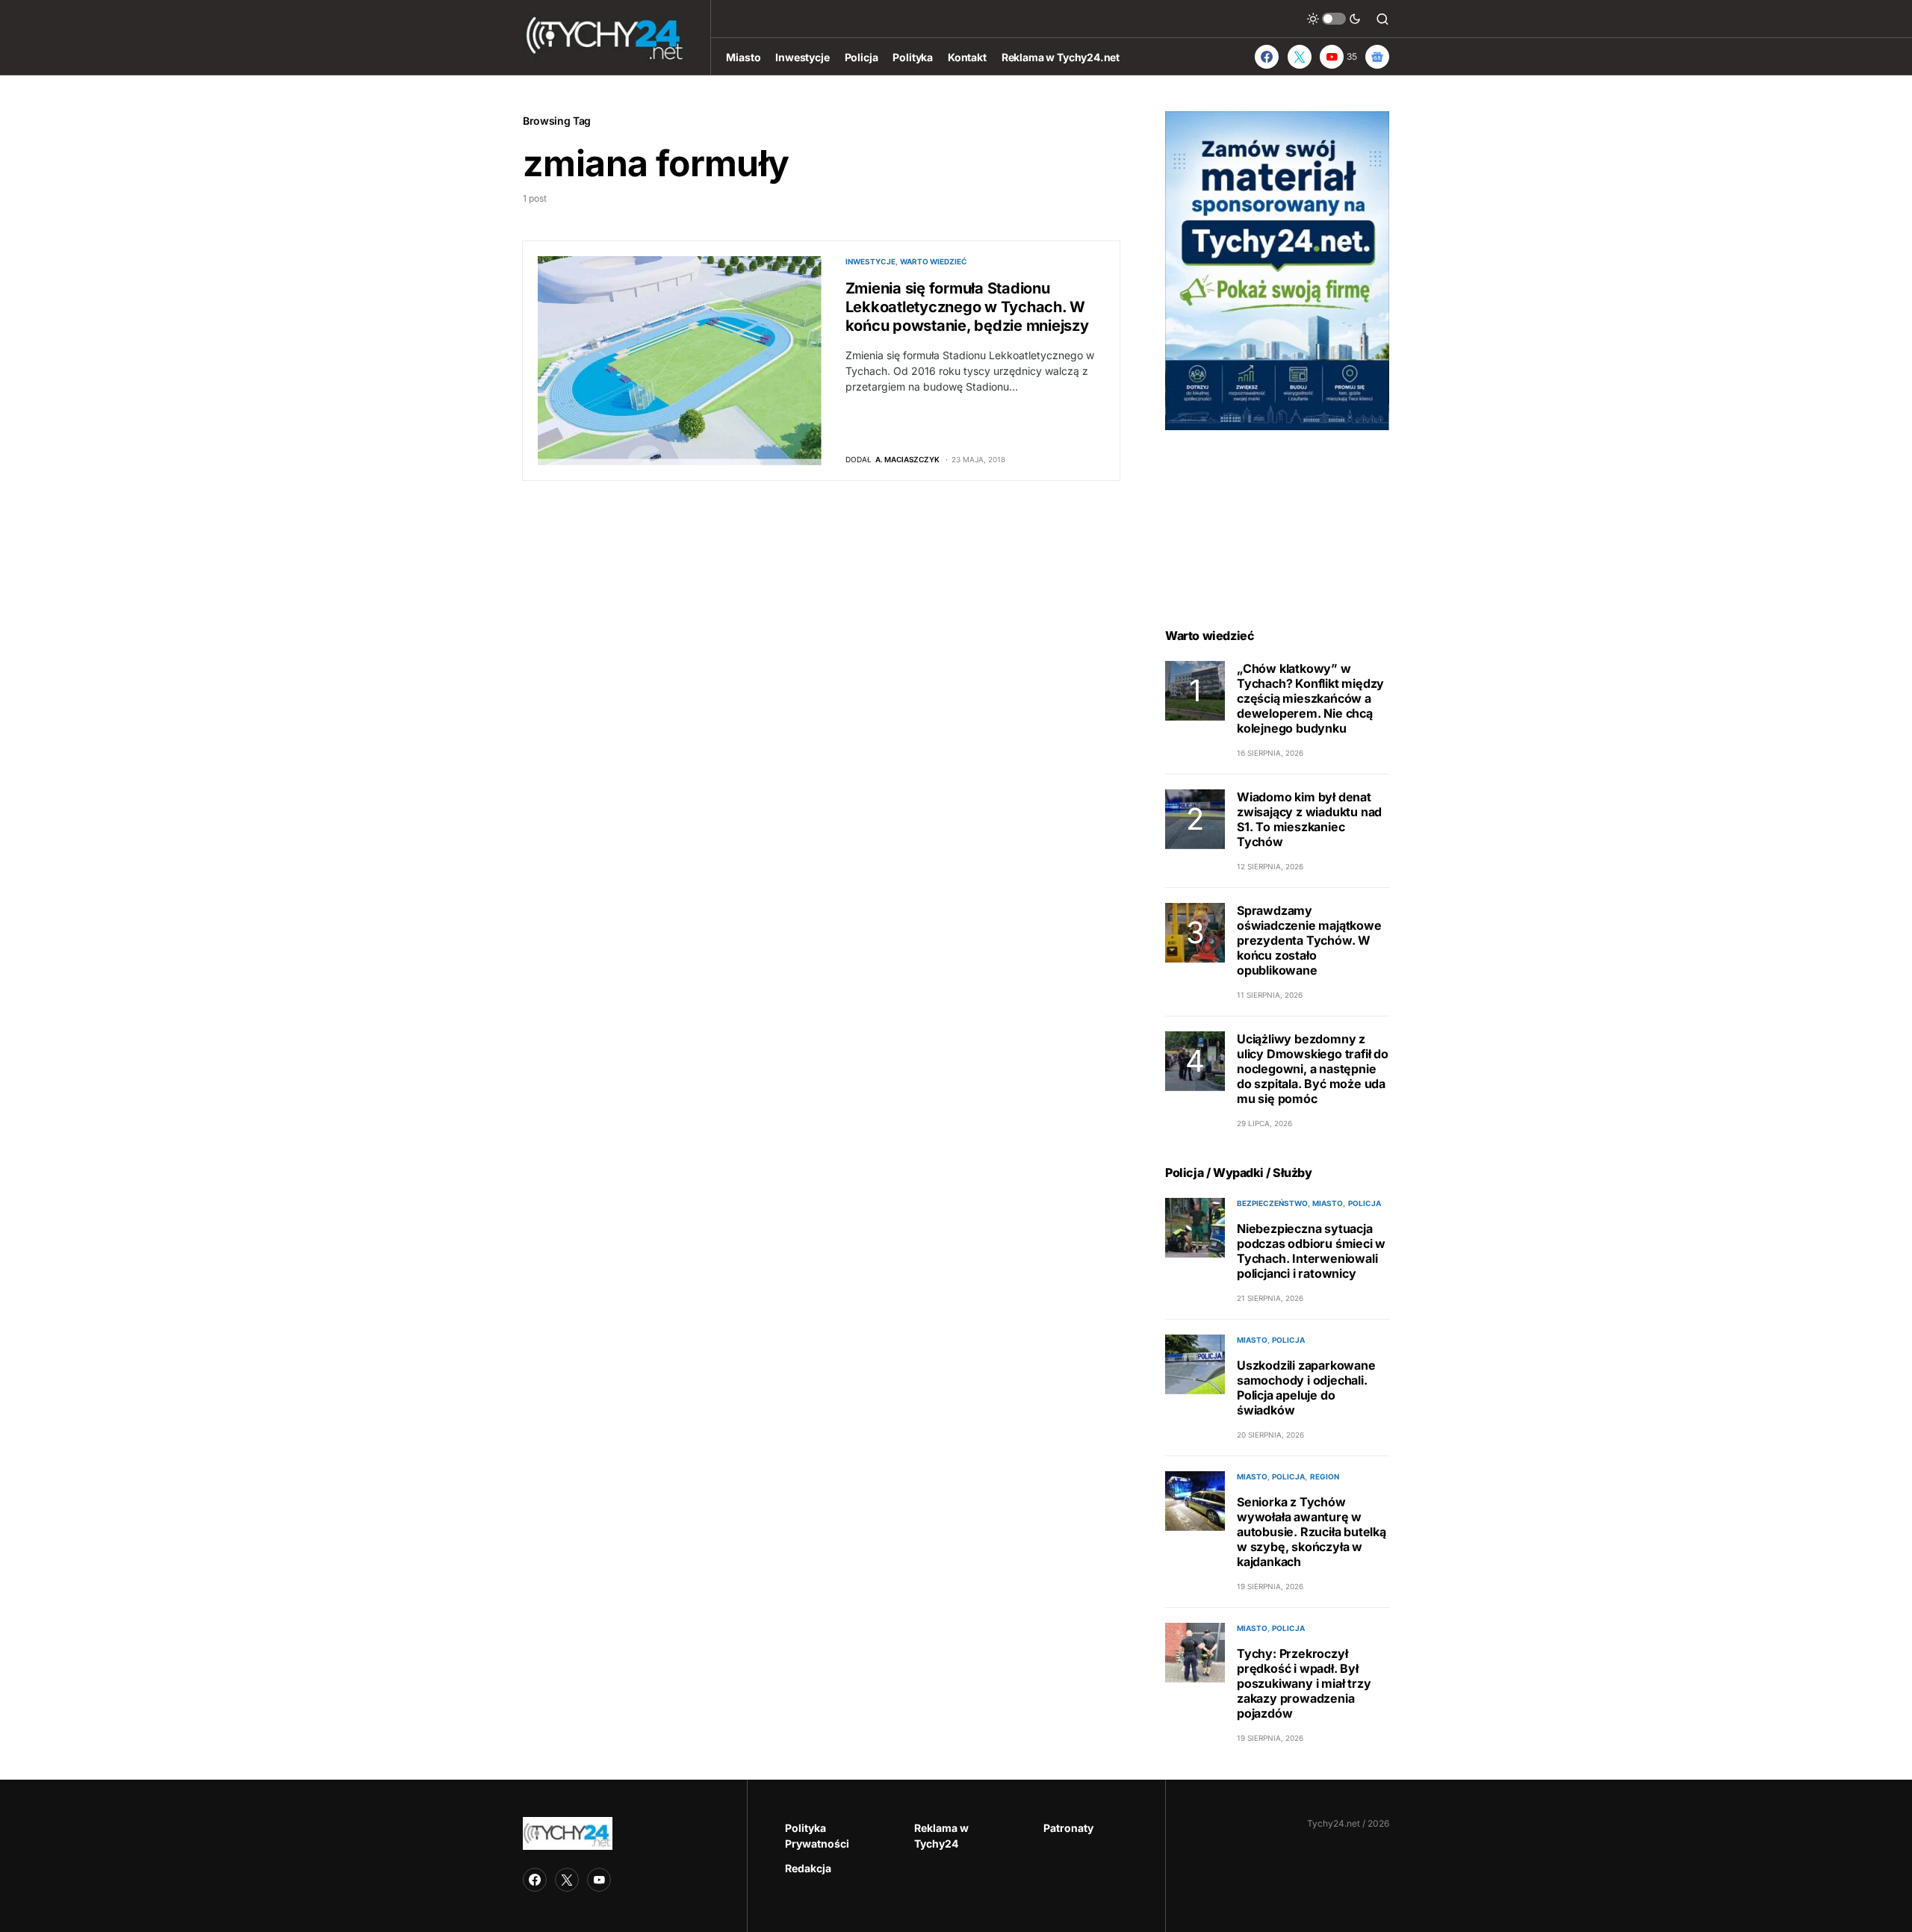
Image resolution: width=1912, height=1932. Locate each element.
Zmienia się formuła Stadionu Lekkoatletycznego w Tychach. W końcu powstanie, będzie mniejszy (967, 307)
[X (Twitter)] (1300, 57)
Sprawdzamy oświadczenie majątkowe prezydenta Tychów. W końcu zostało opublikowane (1309, 940)
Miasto (1328, 1203)
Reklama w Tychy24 (941, 1836)
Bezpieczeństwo (1272, 1203)
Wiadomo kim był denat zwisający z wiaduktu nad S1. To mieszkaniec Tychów (1309, 819)
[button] (1334, 19)
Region (1325, 1476)
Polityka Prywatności (817, 1836)
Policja (1365, 1203)
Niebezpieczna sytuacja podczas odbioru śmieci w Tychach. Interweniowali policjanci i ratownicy (1311, 1251)
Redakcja (808, 1868)
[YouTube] (599, 1880)
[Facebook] (1267, 57)
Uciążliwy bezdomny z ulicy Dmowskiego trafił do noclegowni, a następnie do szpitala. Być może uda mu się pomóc (1313, 1069)
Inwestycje (870, 261)
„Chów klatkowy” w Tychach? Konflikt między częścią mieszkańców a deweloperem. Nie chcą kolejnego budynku (1310, 698)
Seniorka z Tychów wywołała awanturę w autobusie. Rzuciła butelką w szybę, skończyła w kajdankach (1312, 1532)
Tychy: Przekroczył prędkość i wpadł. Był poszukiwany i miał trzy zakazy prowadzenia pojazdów (1304, 1683)
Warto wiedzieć (934, 261)
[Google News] (1377, 57)
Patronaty (1068, 1828)
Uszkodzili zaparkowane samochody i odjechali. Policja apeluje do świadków (1306, 1388)
